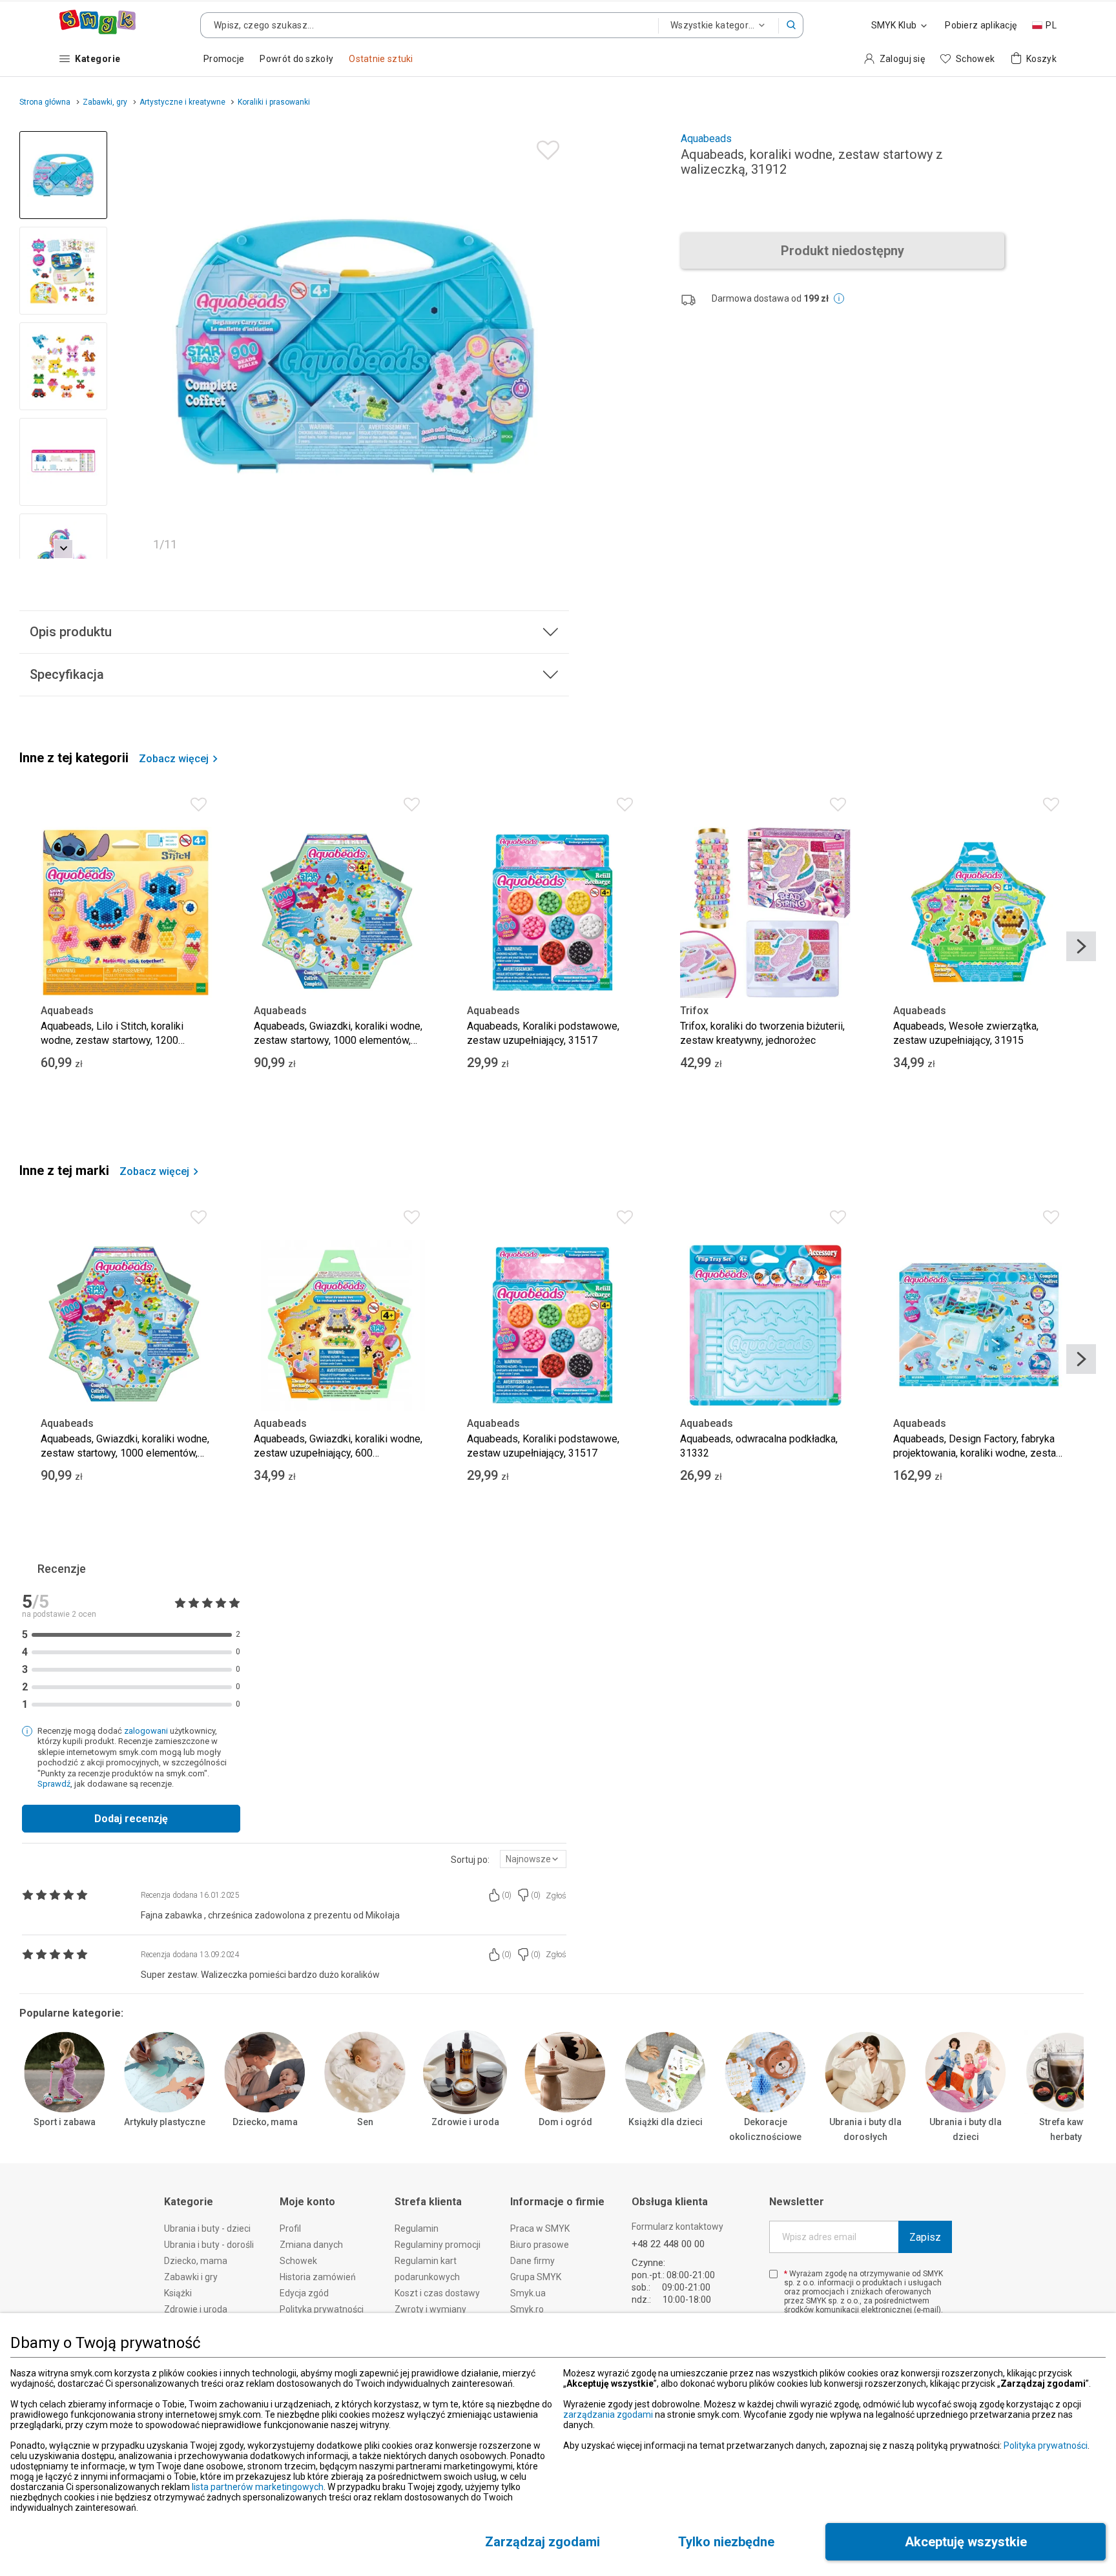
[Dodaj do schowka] (545, 147)
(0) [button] (507, 1895)
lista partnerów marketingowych (258, 2487)
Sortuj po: (470, 1860)
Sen (365, 2122)
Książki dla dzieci (666, 2122)
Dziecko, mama (265, 2122)
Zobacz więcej (174, 759)
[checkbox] (773, 2274)
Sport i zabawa (65, 2122)
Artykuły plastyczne (165, 2122)
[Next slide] (553, 345)
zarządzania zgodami (608, 2415)
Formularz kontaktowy (677, 2227)
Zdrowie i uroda (465, 2122)
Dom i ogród (565, 2122)
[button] (791, 25)
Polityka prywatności (1046, 2446)
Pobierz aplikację (981, 25)
